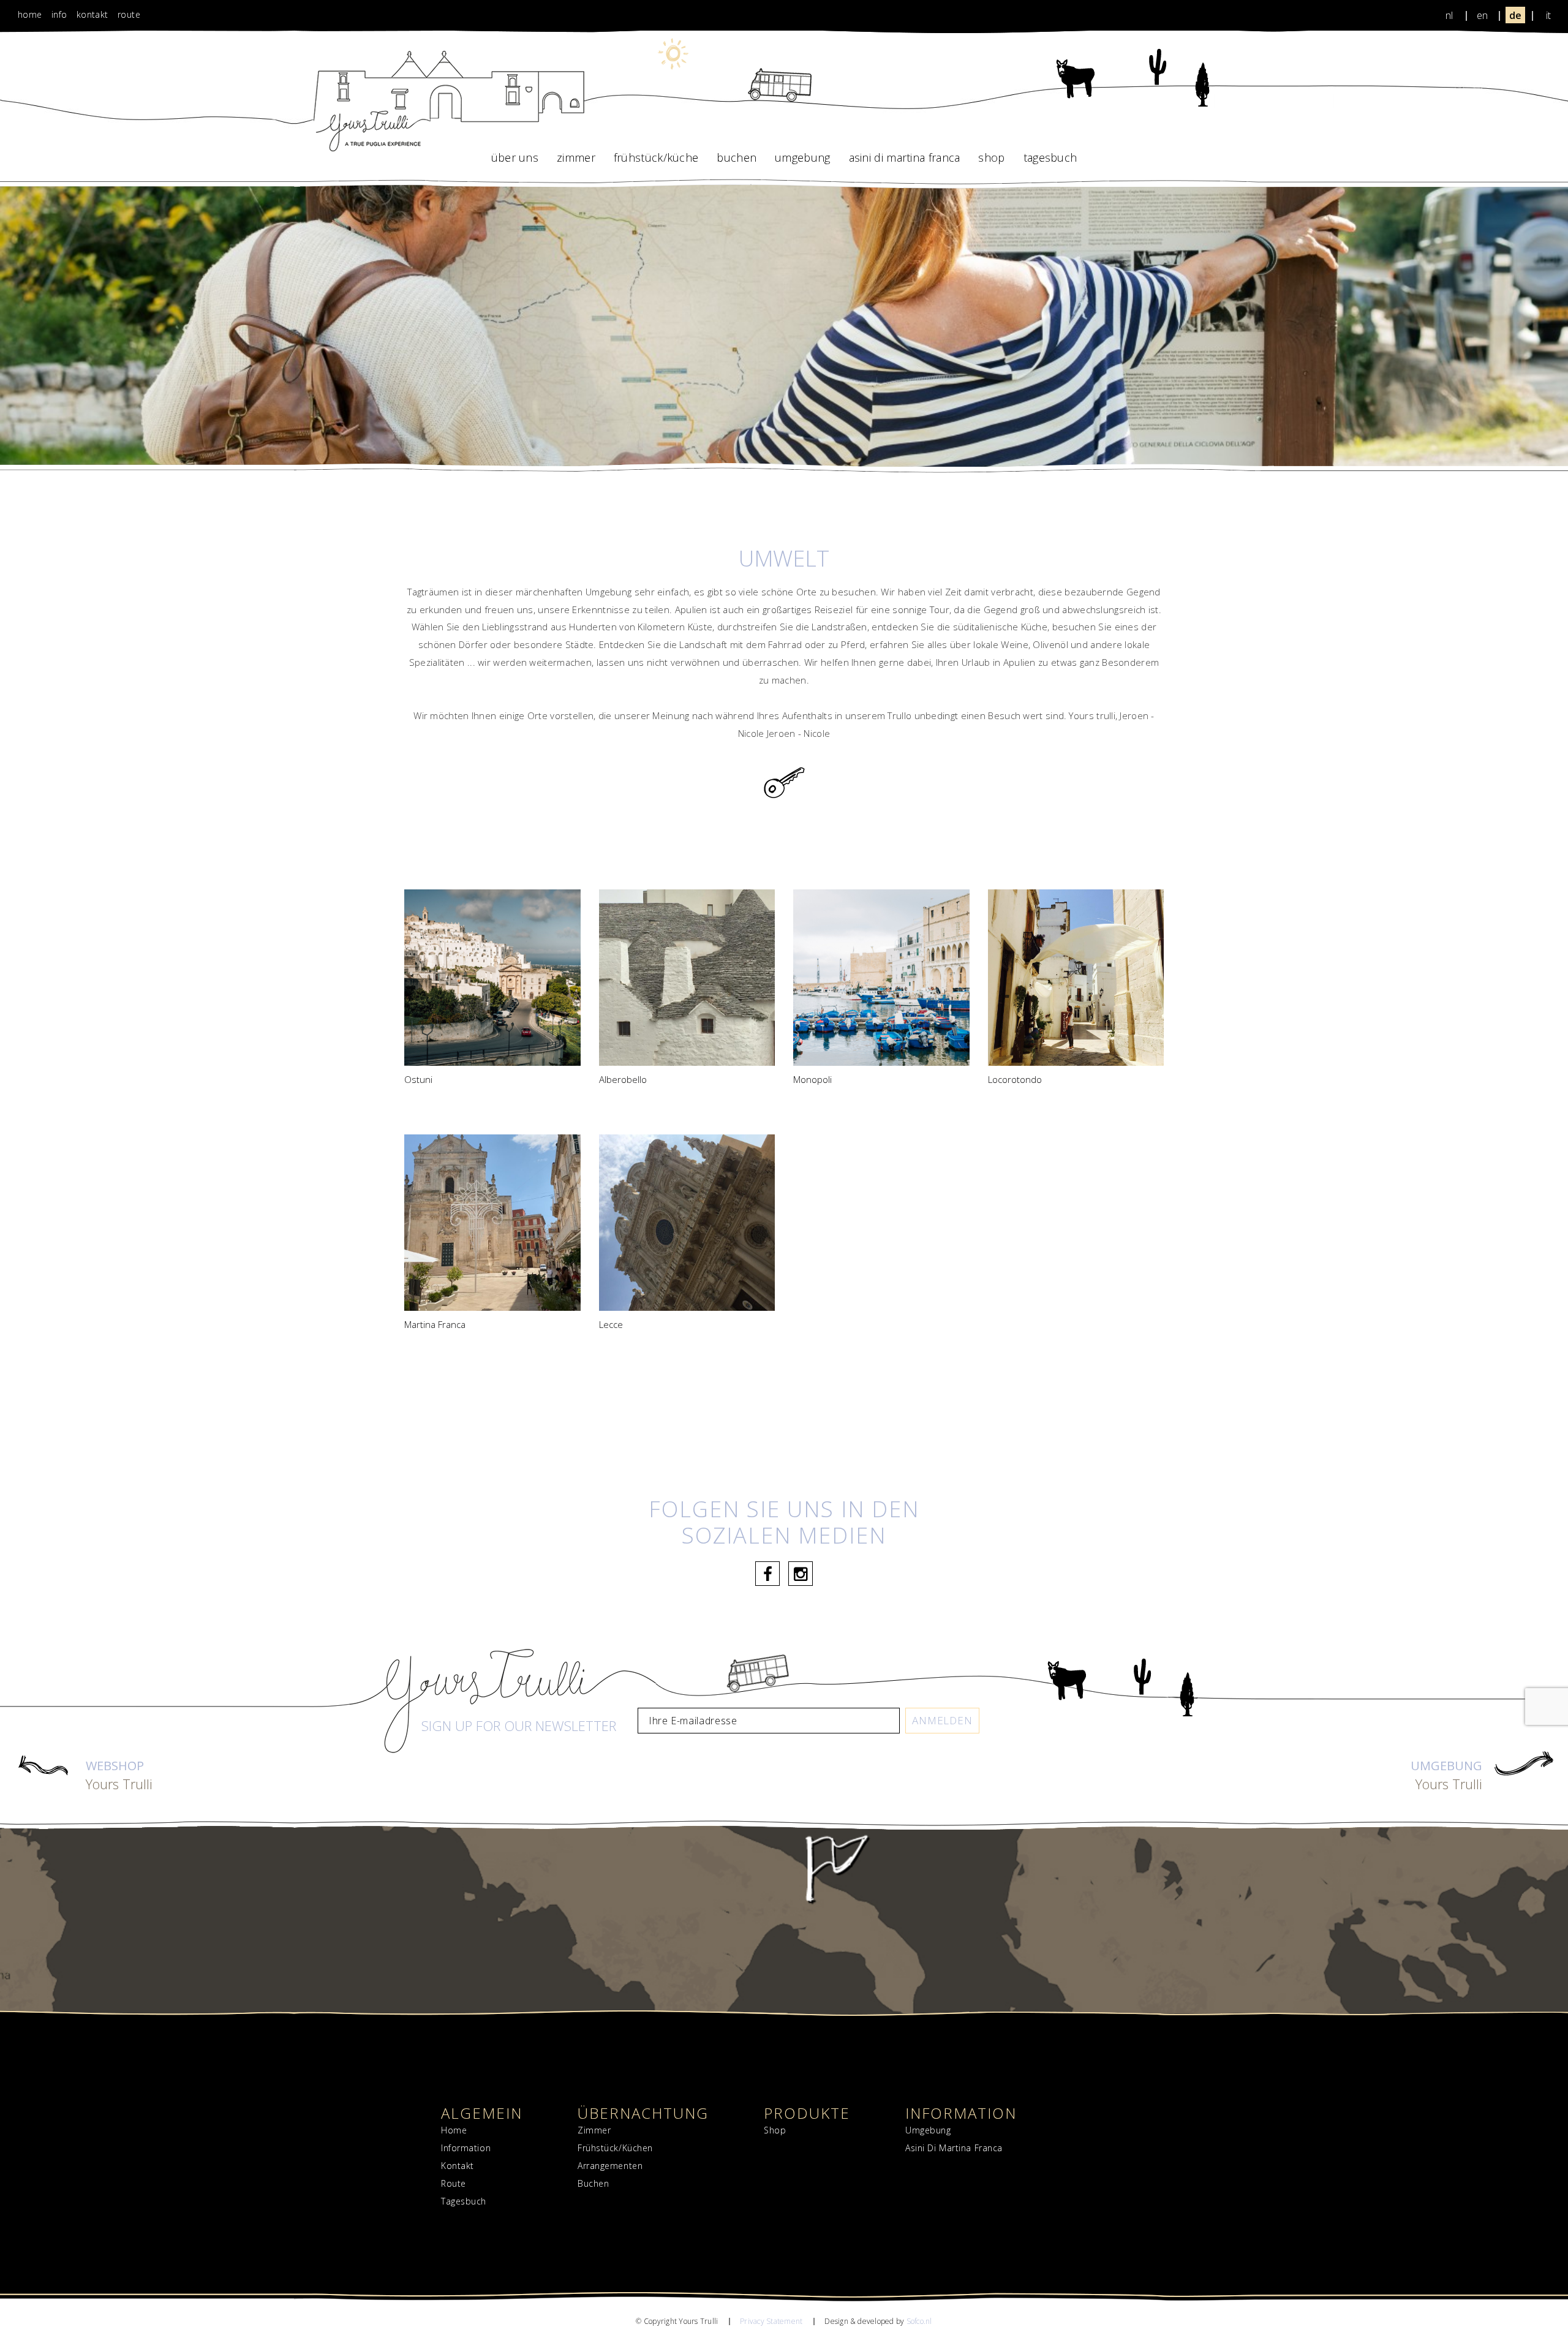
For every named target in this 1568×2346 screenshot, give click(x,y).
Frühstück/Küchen (615, 2148)
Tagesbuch (1050, 157)
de (1515, 15)
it (1548, 15)
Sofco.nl (919, 2321)
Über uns (515, 157)
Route (129, 14)
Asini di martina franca (905, 157)
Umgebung (802, 157)
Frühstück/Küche (656, 157)
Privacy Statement (771, 2321)
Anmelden (942, 1720)
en (1482, 15)
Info (59, 14)
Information (466, 2148)
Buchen (737, 157)
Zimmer (576, 157)
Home (30, 14)
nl (1449, 15)
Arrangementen (610, 2166)
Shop (991, 157)
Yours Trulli (119, 1776)
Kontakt (92, 14)
